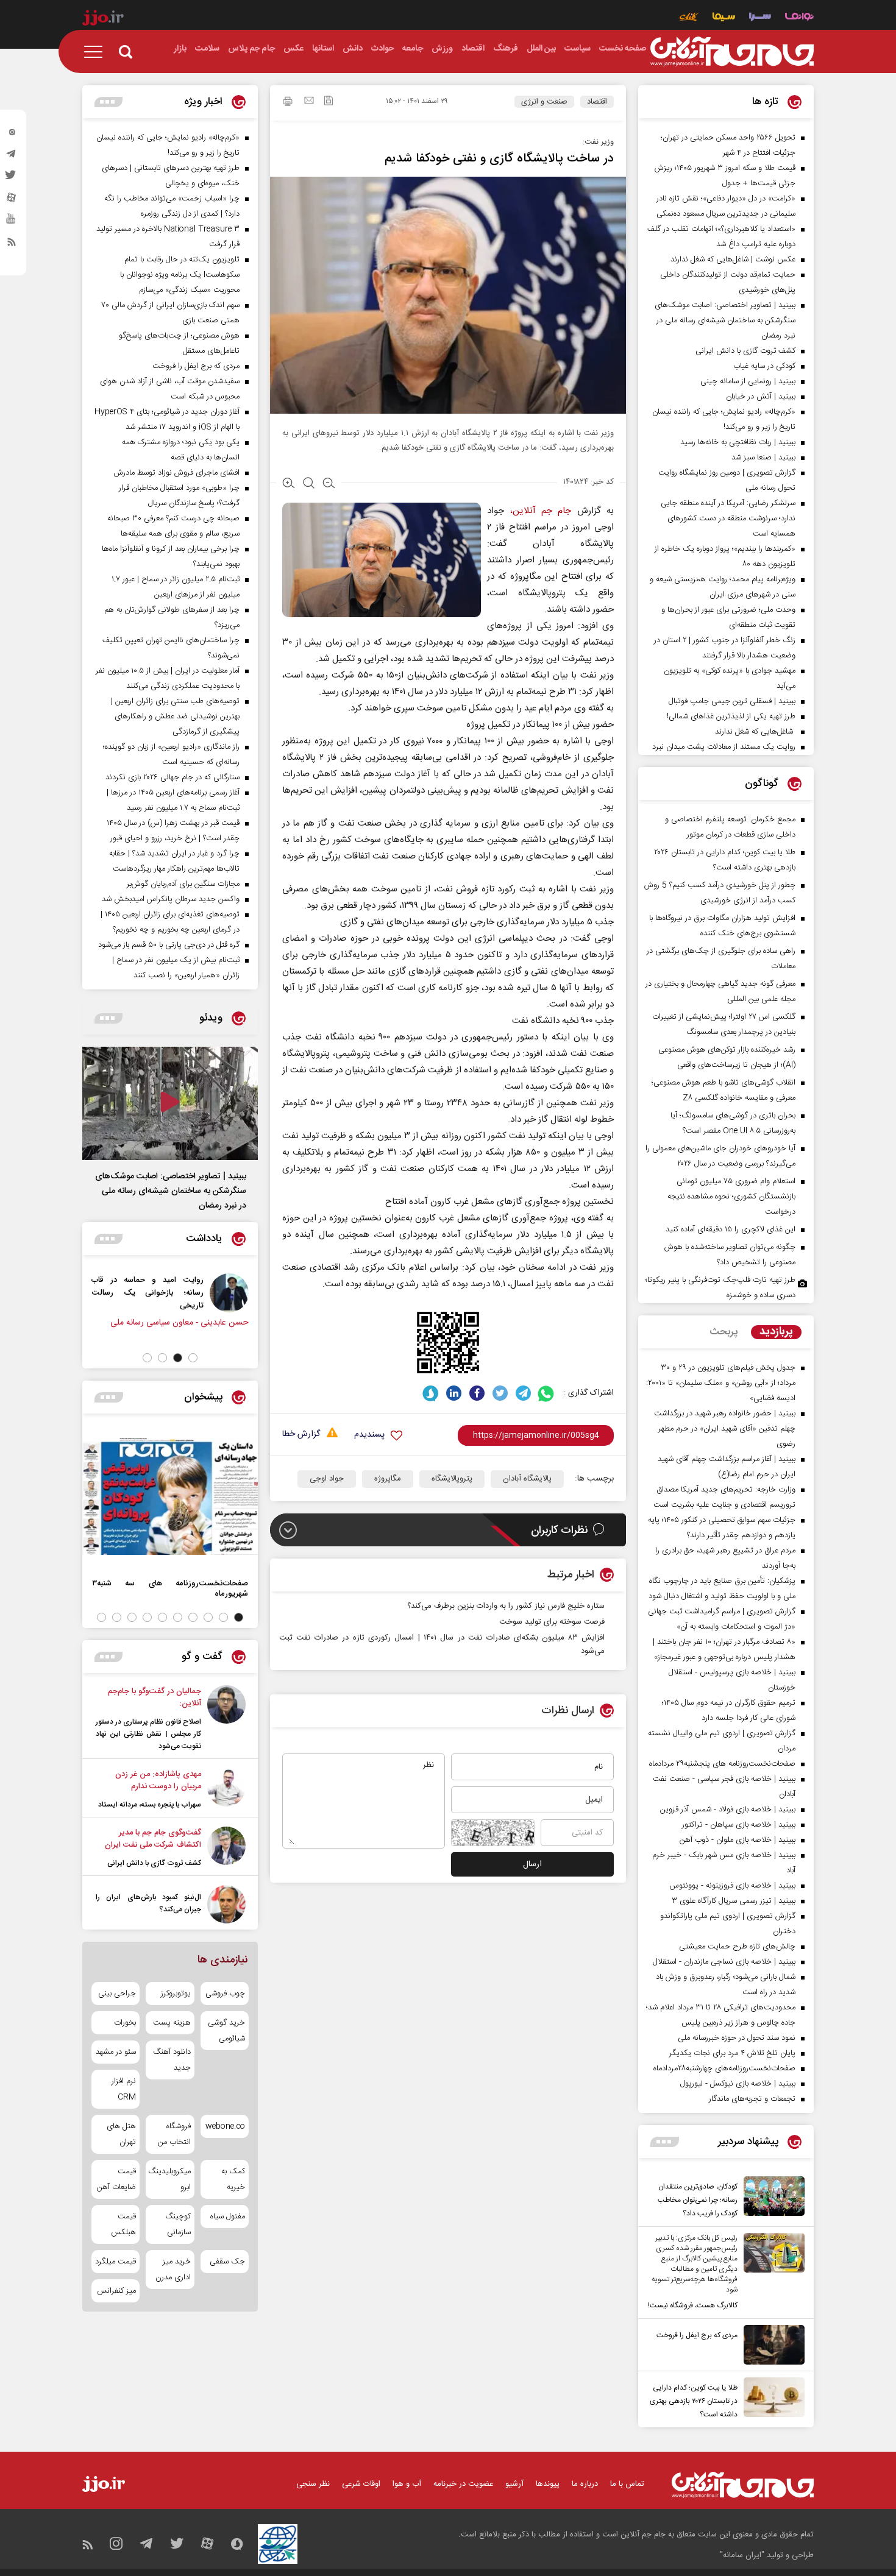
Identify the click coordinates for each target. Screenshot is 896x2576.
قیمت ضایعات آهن (116, 2179)
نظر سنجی (313, 2484)
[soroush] (431, 1393)
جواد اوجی (327, 1479)
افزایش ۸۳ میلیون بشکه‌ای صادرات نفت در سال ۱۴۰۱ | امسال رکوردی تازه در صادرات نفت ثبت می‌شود (442, 1644)
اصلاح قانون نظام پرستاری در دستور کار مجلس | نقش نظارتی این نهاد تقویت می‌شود (148, 1734)
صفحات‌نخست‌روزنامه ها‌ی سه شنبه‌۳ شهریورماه (170, 1588)
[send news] (309, 102)
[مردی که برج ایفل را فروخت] (771, 2345)
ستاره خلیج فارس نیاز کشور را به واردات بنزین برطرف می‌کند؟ (506, 1606)
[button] (193, 1358)
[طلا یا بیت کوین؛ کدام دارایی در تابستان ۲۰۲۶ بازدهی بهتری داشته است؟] (771, 2399)
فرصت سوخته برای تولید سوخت (552, 1622)
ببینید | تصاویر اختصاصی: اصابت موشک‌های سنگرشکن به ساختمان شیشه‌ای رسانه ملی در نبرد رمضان (171, 1191)
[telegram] (12, 157)
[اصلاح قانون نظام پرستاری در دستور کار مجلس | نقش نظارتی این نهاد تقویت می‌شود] (226, 1719)
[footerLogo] (743, 2485)
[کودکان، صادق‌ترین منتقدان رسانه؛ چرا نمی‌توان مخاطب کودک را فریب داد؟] (771, 2198)
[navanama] (799, 18)
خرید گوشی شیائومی (226, 2031)
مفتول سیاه (228, 2217)
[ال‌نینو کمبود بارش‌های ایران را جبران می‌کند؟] (226, 1904)
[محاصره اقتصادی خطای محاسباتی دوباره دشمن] (105, 1293)
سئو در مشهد (116, 2052)
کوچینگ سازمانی (178, 2224)
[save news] (329, 102)
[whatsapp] (546, 1393)
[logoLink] (732, 52)
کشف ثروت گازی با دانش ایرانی (154, 1863)
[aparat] (12, 200)
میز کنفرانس (116, 2291)
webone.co (225, 2126)
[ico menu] (97, 52)
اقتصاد (597, 102)
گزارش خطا (301, 1435)
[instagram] (12, 135)
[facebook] (477, 1393)
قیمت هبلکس (123, 2224)
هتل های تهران (121, 2134)
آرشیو (514, 2484)
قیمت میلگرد (116, 2262)
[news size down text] (329, 484)
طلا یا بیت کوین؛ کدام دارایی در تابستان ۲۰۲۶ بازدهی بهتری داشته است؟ (694, 2401)
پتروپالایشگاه (452, 1479)
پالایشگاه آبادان (527, 1479)
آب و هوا (407, 2484)
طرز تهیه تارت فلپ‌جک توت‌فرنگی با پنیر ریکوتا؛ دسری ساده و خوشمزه (720, 1288)
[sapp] (12, 222)
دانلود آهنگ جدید (172, 2060)
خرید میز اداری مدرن (173, 2270)
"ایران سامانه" (742, 2555)
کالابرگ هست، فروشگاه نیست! (693, 2305)
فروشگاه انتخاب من (174, 2134)
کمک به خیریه (233, 2179)
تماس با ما (627, 2484)
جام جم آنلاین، (541, 511)
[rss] (12, 244)
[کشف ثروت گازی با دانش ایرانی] (226, 1848)
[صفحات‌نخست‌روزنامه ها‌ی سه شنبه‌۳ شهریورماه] (170, 1496)
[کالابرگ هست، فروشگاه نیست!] (771, 2273)
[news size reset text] (309, 484)
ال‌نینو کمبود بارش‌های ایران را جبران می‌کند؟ (148, 1903)
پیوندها (548, 2484)
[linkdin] (454, 1393)
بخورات (125, 2023)
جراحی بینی (117, 1994)
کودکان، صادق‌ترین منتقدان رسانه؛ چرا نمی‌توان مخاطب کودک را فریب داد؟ (698, 2200)
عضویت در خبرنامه (463, 2484)
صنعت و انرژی (544, 102)
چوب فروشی (225, 1994)
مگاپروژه (388, 1479)
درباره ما (585, 2484)
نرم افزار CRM (124, 2089)
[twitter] (12, 179)
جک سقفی (227, 2262)
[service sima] (724, 18)
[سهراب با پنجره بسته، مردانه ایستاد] (226, 1789)
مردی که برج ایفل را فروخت (697, 2335)
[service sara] (760, 18)
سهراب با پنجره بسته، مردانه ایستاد (150, 1805)
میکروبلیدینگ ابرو (170, 2179)
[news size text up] (289, 484)
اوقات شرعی (361, 2484)
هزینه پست (172, 2023)
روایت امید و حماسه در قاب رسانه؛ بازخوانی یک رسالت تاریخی (199, 1293)
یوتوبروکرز (176, 1994)
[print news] (288, 103)
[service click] (689, 18)
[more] (665, 2142)
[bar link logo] (103, 19)
